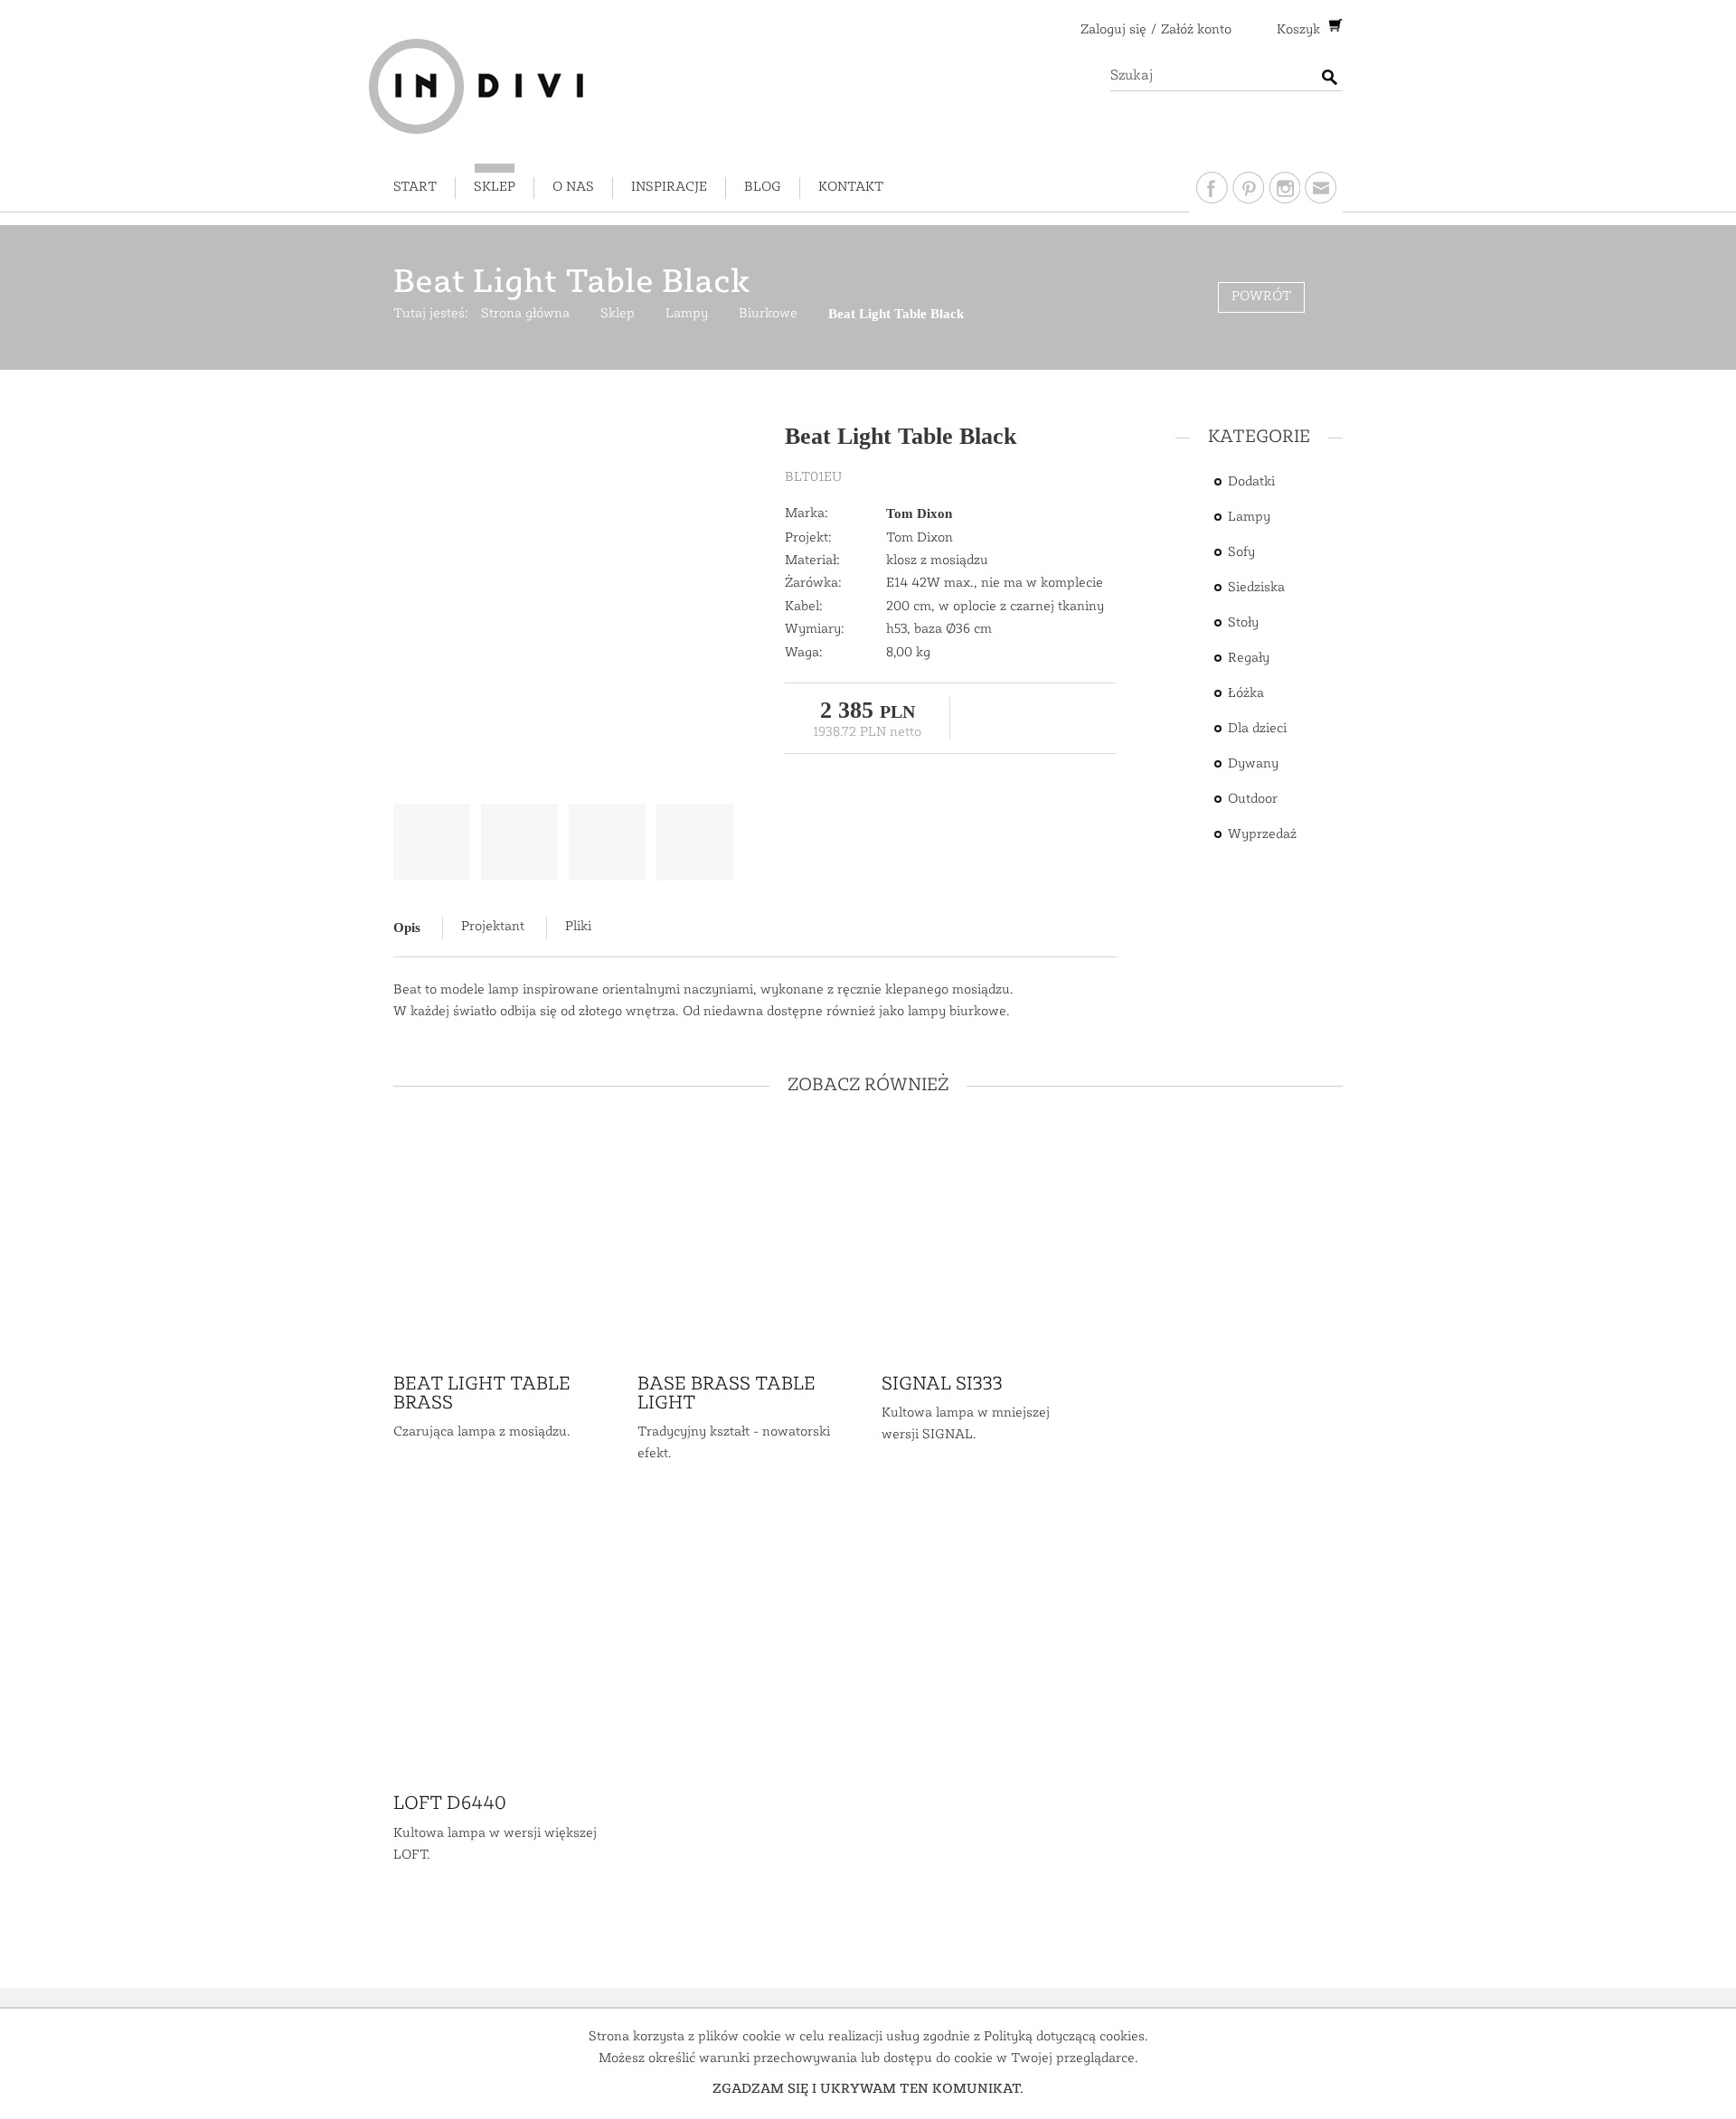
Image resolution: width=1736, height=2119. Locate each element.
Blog (763, 188)
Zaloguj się (1113, 30)
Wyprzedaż (1262, 835)
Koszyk (1300, 30)
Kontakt (851, 188)
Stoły (1243, 623)
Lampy (1249, 518)
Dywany (1253, 764)
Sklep (495, 188)
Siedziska (1256, 588)
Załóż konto (1196, 30)
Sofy (1241, 553)
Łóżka (1246, 694)
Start (415, 188)
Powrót (1261, 297)
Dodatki (1251, 482)
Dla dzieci (1257, 729)
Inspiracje (669, 188)
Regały (1249, 659)
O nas (573, 188)
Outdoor (1253, 800)
